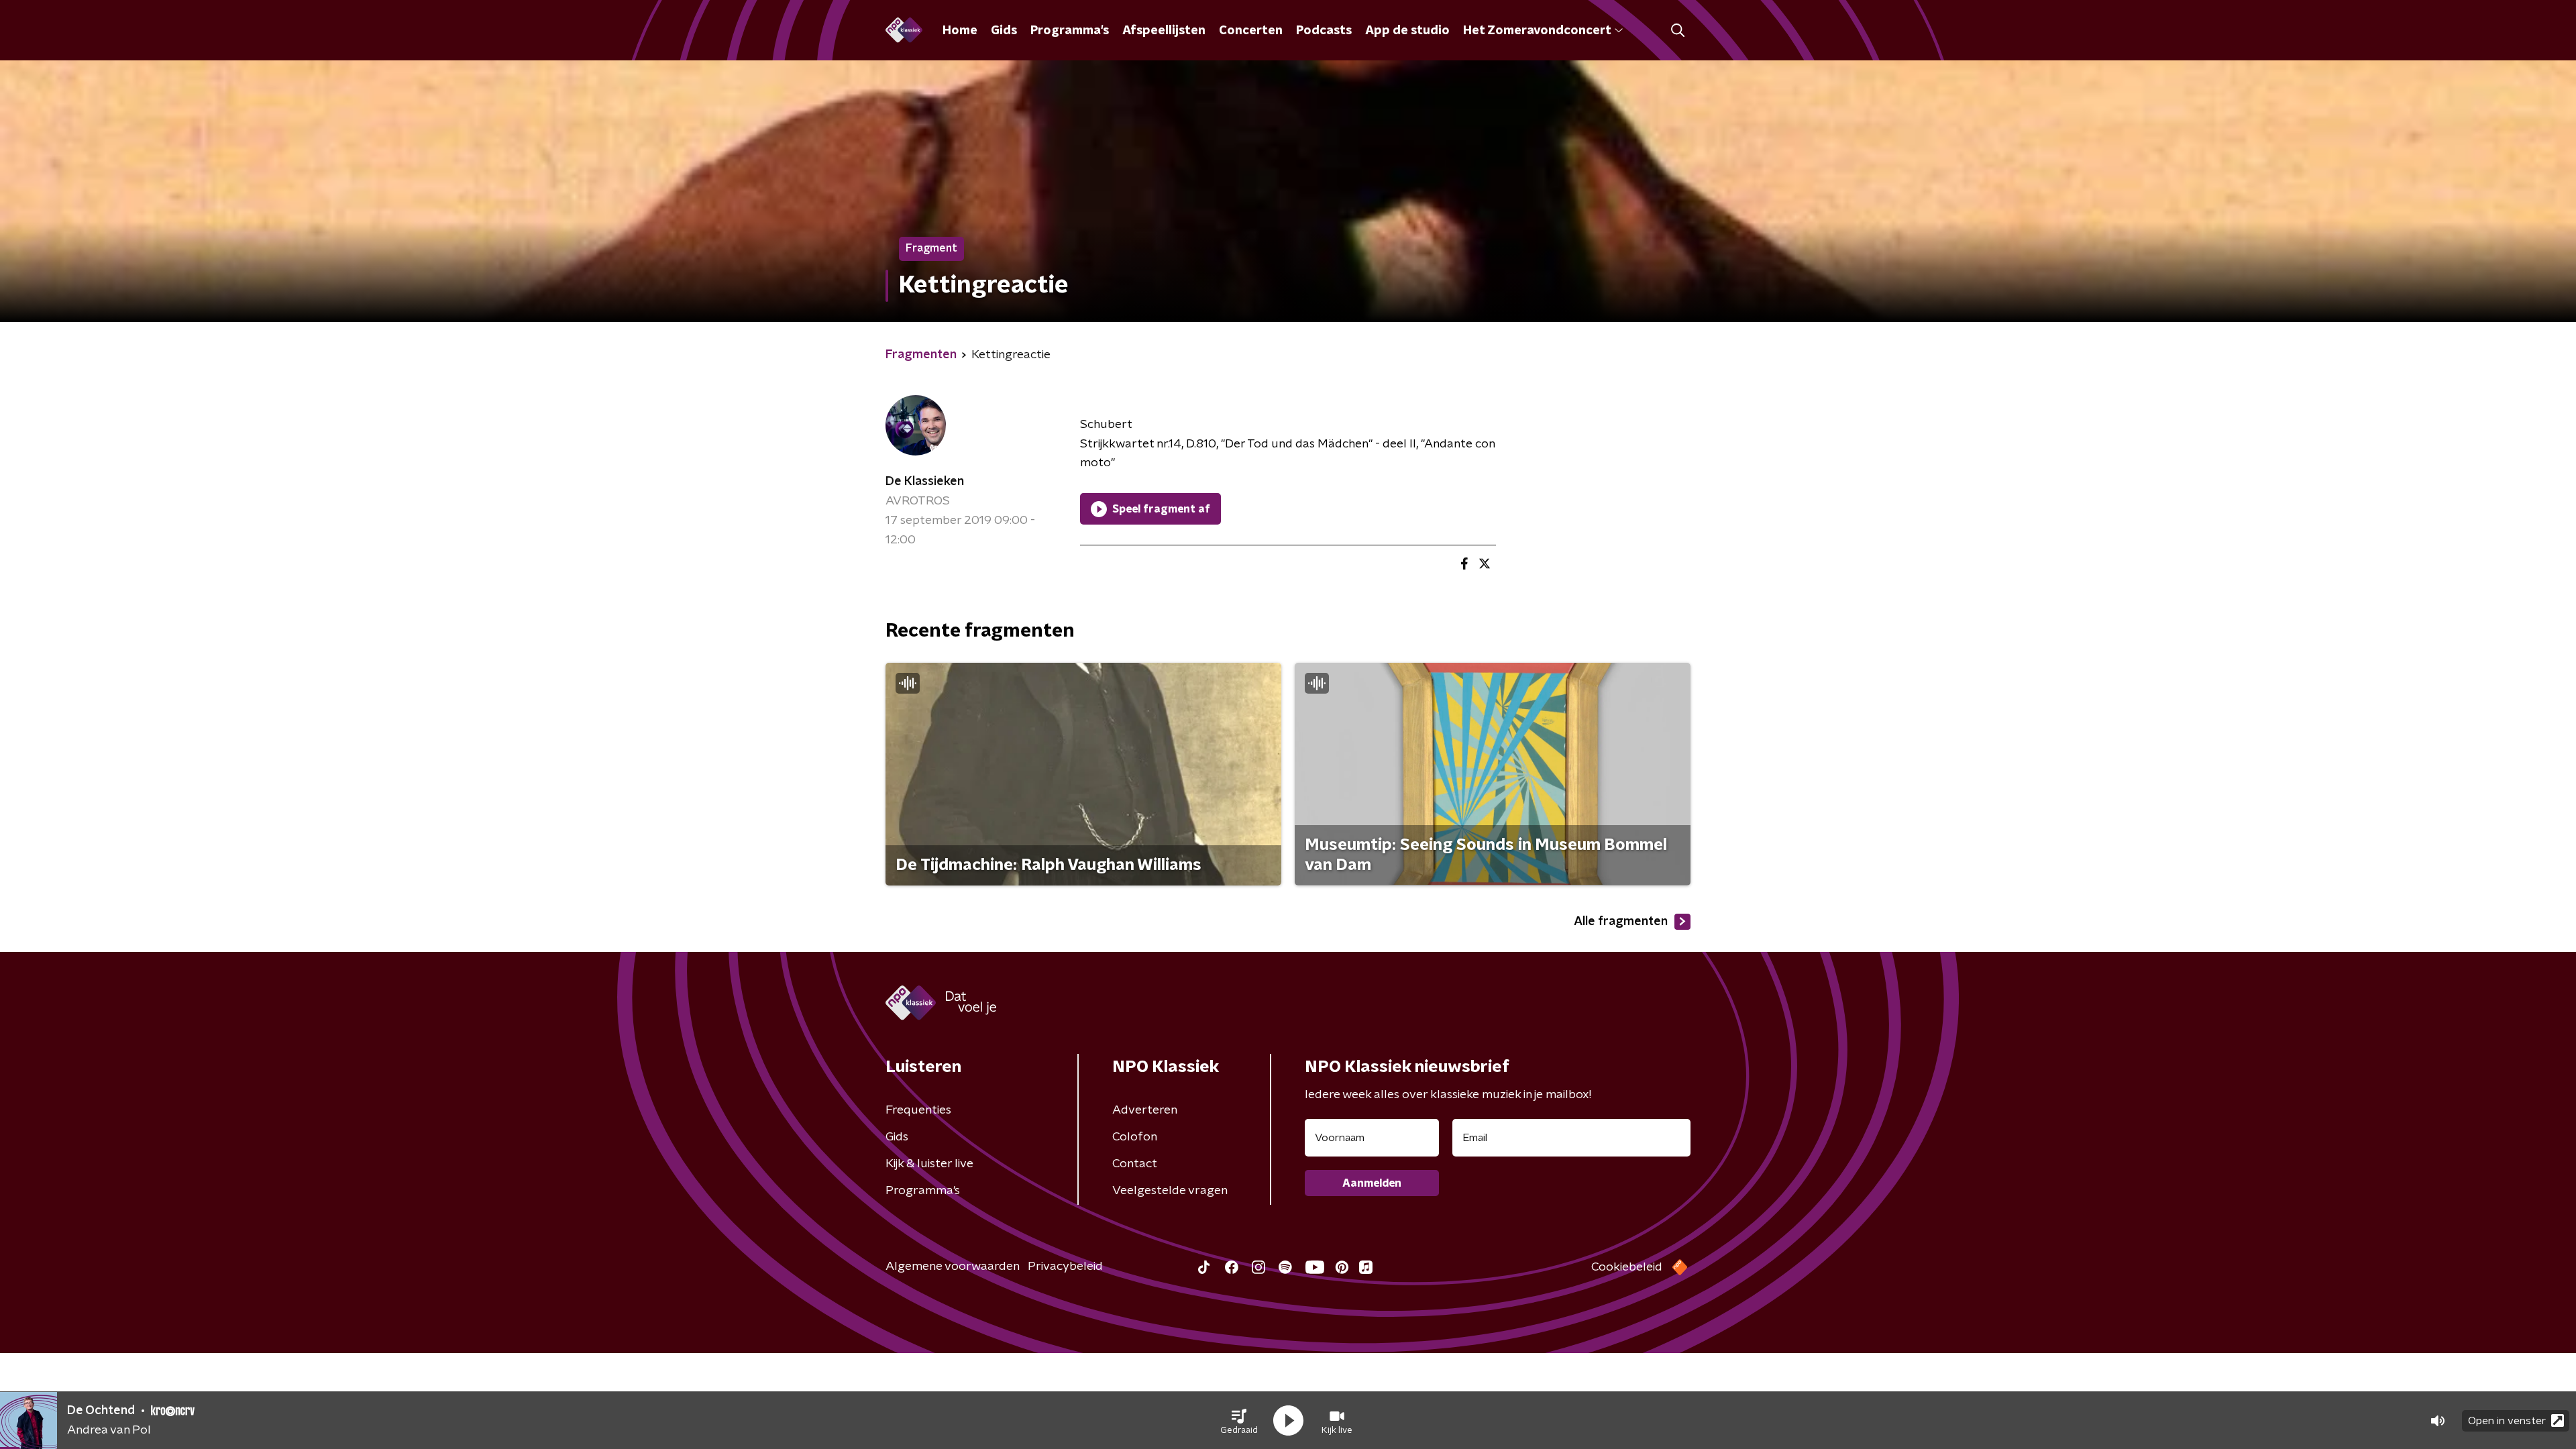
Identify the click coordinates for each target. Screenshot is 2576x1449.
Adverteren (1145, 1110)
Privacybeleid (1065, 1267)
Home (960, 31)
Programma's (1070, 31)
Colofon (1135, 1137)
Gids (1004, 31)
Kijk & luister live (929, 1164)
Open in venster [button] (2507, 1421)
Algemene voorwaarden (953, 1267)
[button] (1239, 1421)
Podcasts (1324, 31)
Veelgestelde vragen (1170, 1191)
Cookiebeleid (1627, 1267)
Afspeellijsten (1164, 31)
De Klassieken (925, 482)
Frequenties (918, 1110)
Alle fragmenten (1621, 922)
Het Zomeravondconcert (1537, 31)
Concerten (1251, 31)
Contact (1135, 1164)
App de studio (1407, 31)
